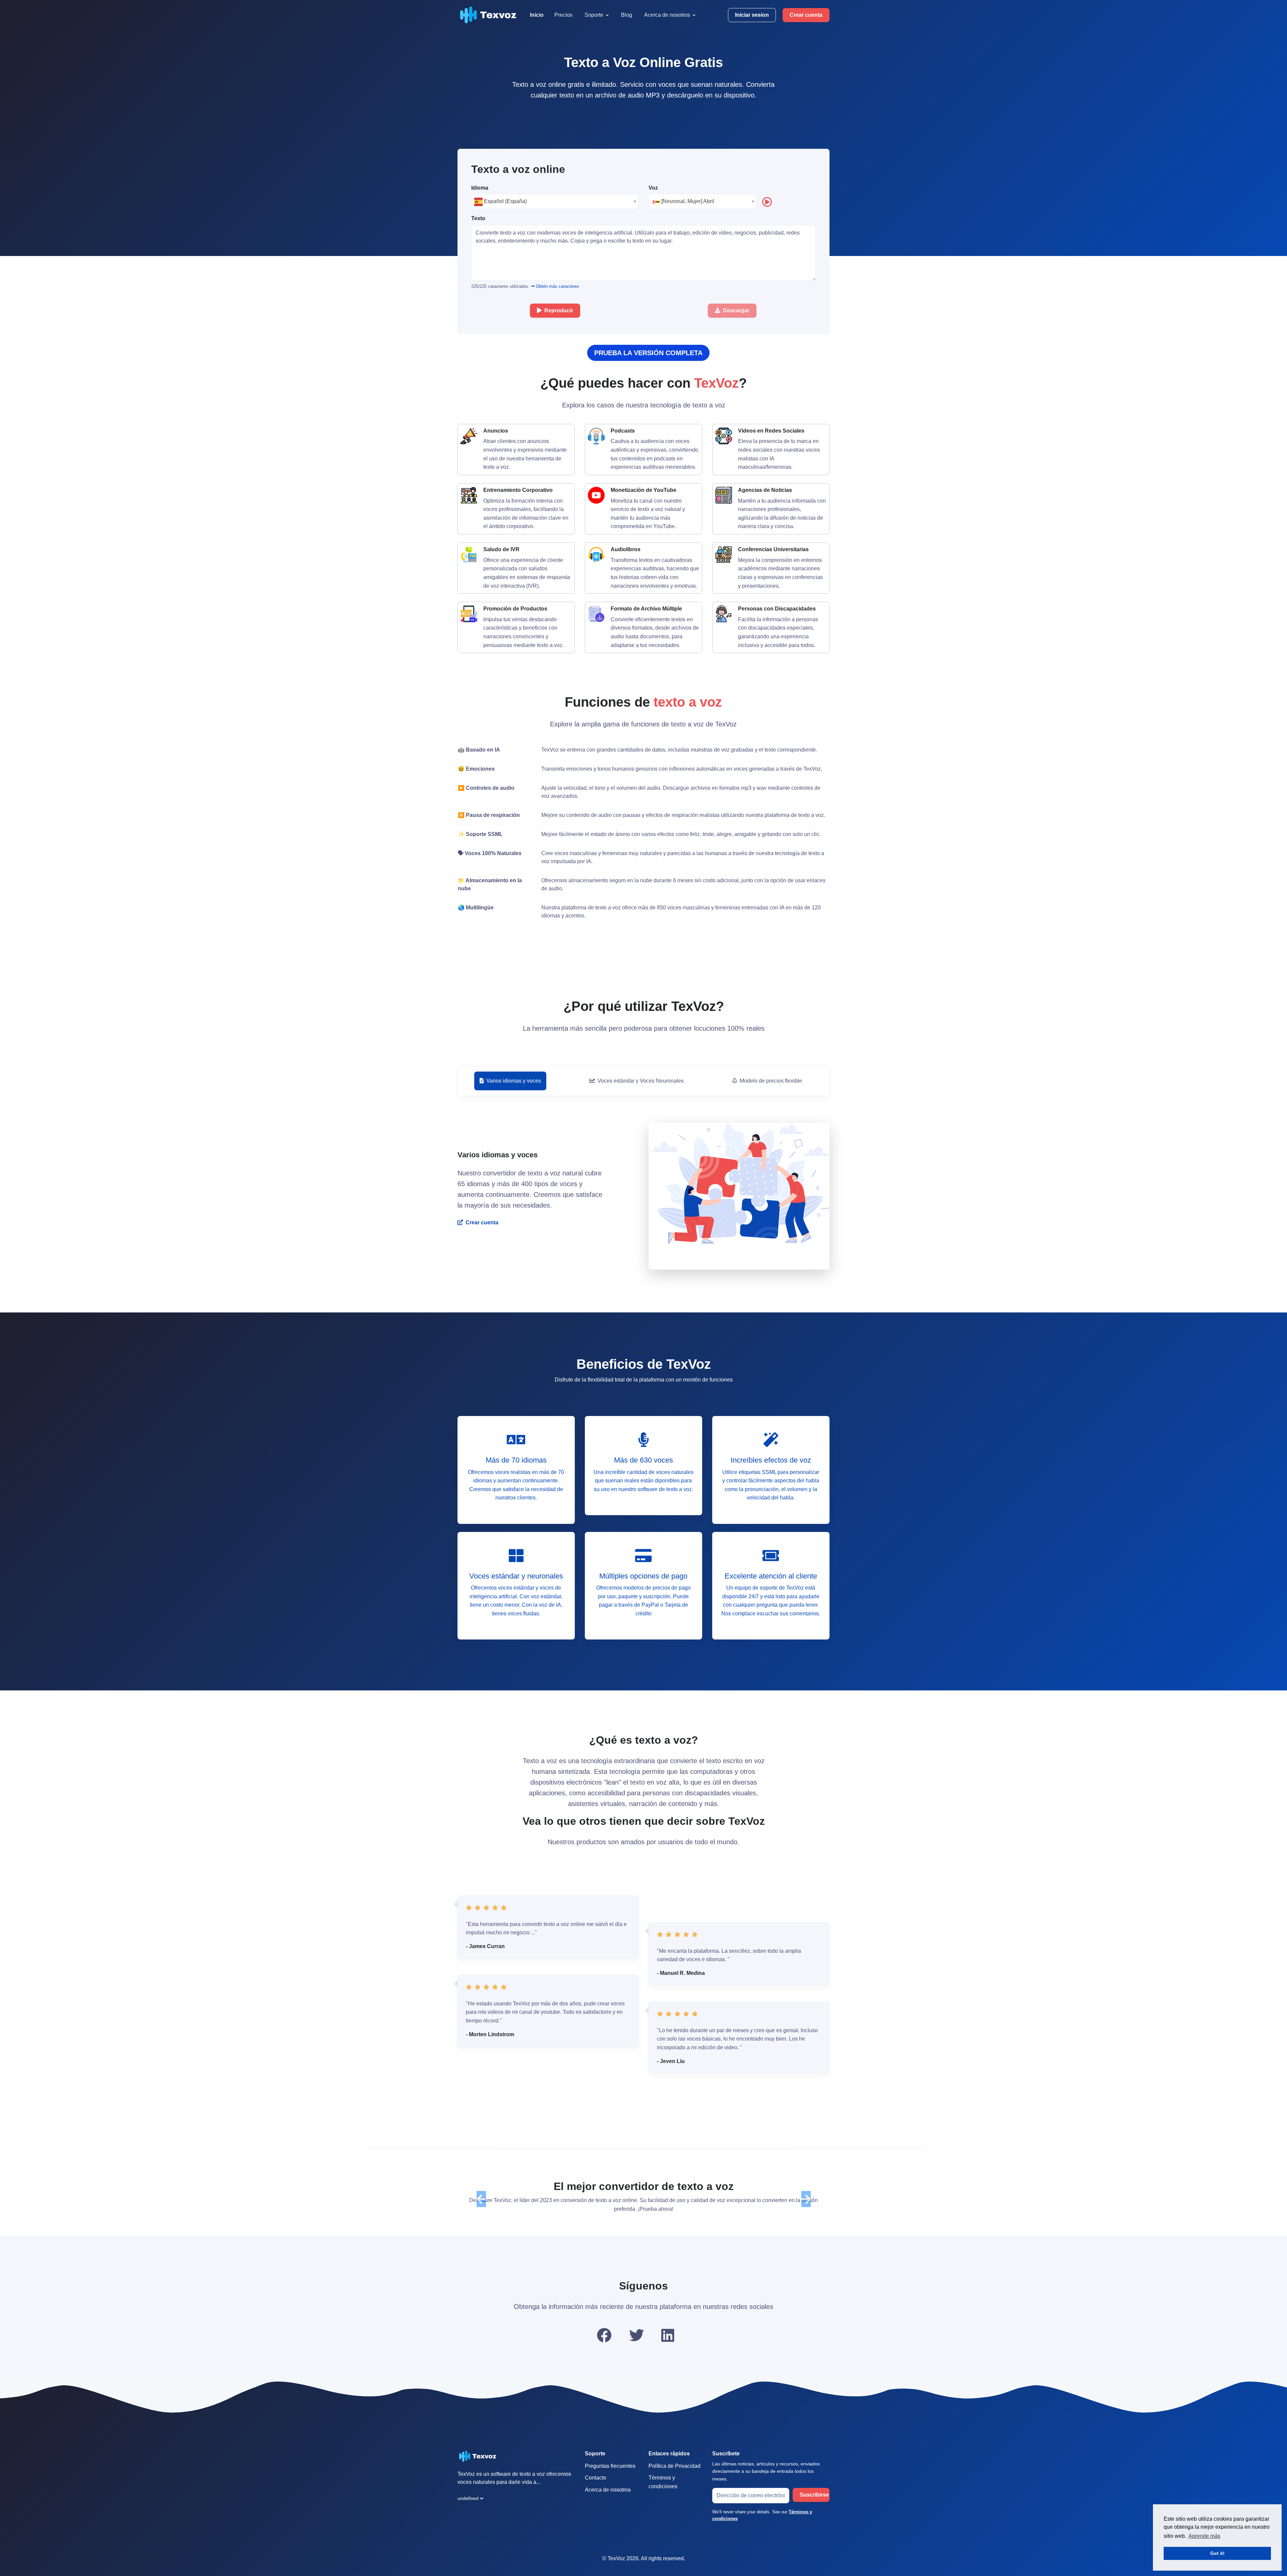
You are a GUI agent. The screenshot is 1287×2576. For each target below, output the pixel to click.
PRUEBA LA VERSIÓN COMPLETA (648, 353)
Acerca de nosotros (608, 2498)
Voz (653, 188)
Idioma (480, 188)
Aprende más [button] (1204, 2536)
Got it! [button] (1217, 2553)
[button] (481, 2203)
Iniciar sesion (752, 15)
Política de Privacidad (675, 2474)
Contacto (596, 2486)
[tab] (510, 1081)
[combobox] (555, 202)
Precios (563, 15)
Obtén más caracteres (557, 286)
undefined (468, 2507)
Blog (627, 15)
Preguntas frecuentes (610, 2474)
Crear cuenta (806, 15)
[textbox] (555, 201)
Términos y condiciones (663, 2491)
